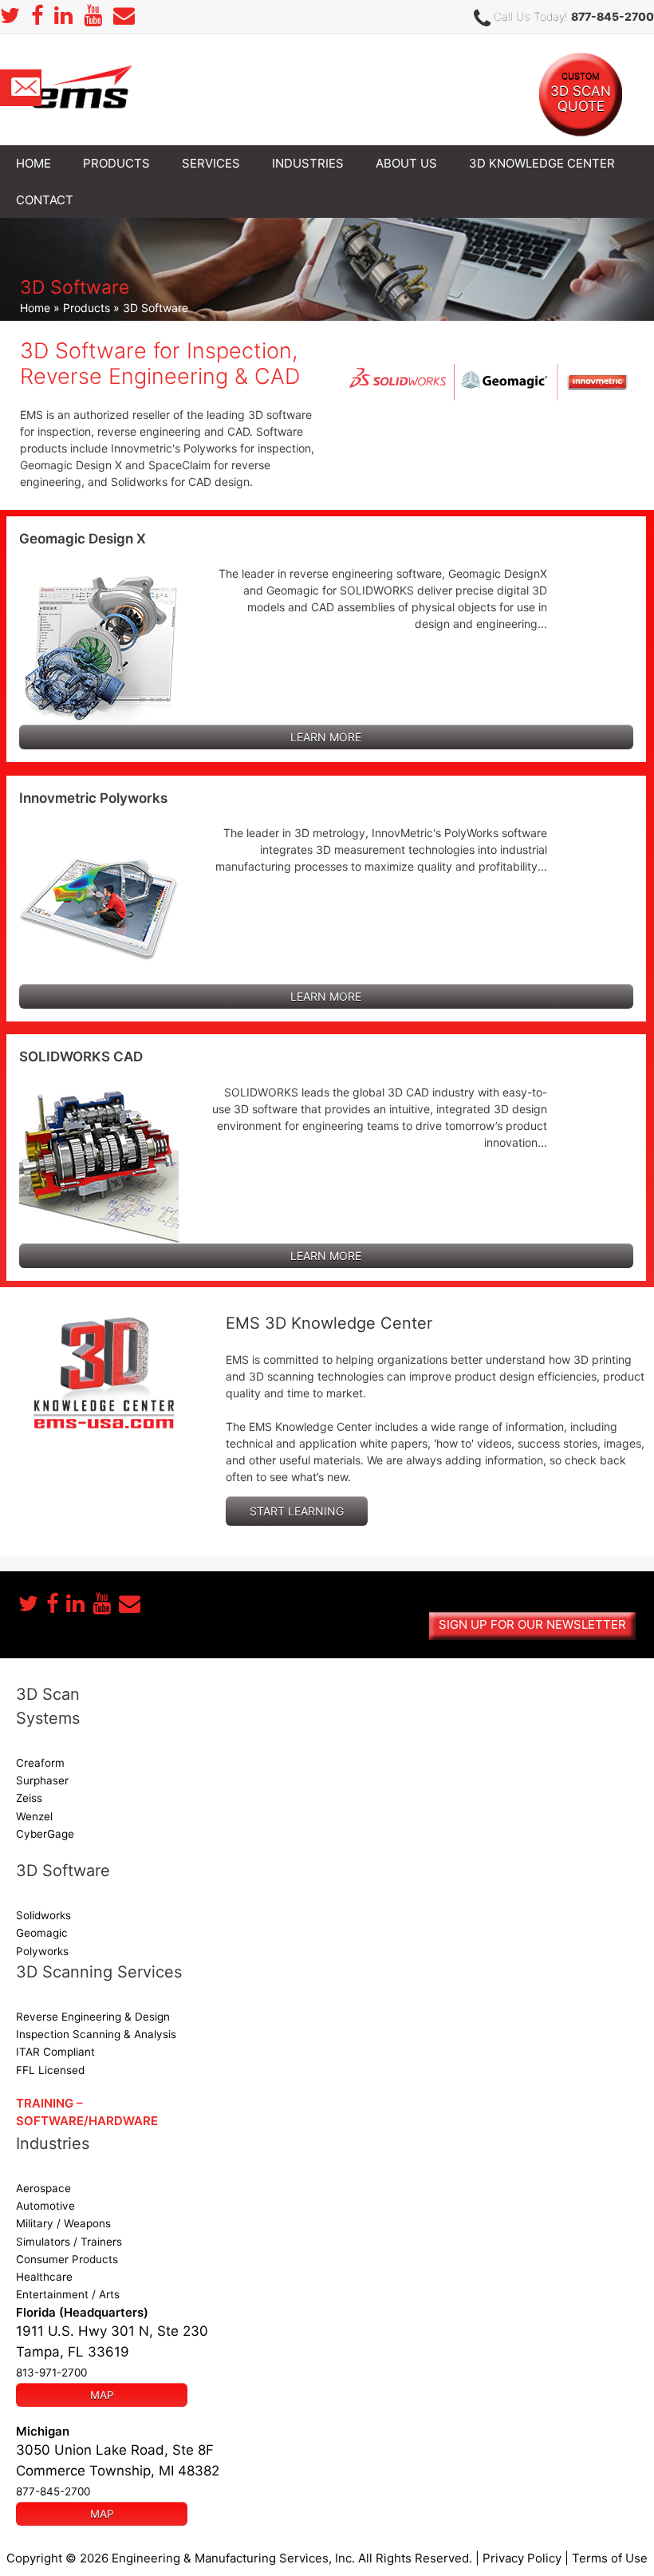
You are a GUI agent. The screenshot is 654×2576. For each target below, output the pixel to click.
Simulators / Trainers (69, 2242)
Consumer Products (67, 2259)
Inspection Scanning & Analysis (96, 2034)
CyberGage (45, 1834)
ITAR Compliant (55, 2052)
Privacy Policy (522, 2558)
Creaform (40, 1763)
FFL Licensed (50, 2070)
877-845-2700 (613, 16)
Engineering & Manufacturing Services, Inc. (233, 2558)
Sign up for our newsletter (532, 1624)
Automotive (45, 2206)
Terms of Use (610, 2558)
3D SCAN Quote (581, 92)
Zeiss (29, 1798)
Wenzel (34, 1816)
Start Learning (297, 1511)
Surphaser (42, 1780)
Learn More (326, 737)
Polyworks (42, 1951)
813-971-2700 (51, 2373)
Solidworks (43, 1915)
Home (35, 308)
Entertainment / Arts (68, 2294)
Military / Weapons (63, 2223)
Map (102, 2395)
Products (87, 308)
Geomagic (42, 1933)
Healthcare (44, 2277)
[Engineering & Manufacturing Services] (82, 88)
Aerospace (43, 2188)
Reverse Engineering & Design (93, 2017)
